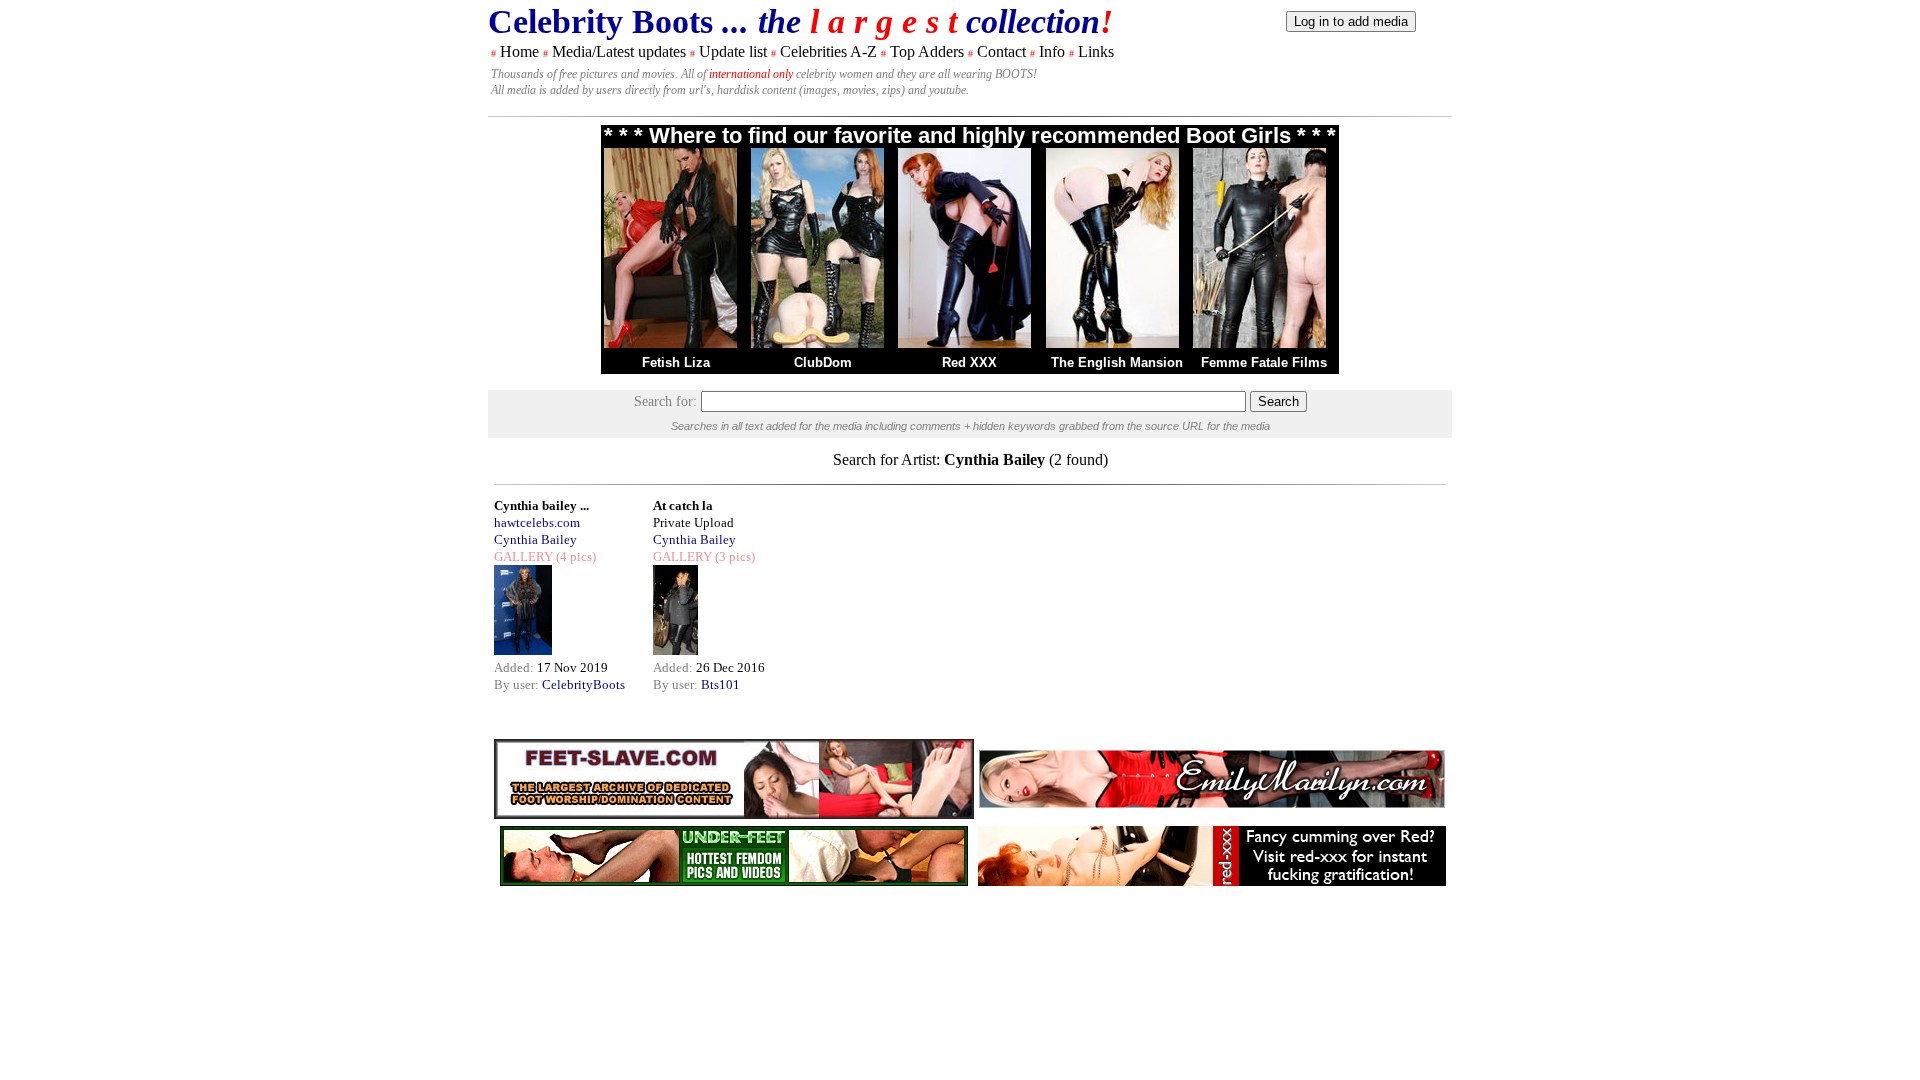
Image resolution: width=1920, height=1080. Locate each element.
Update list (733, 51)
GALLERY (523, 556)
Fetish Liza (676, 362)
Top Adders (927, 51)
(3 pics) (733, 556)
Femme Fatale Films (1264, 362)
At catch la (683, 505)
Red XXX (969, 362)
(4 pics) (574, 556)
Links (1096, 51)
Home (519, 51)
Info (1052, 51)
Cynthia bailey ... (541, 505)
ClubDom (823, 362)
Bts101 (720, 684)
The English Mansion (1117, 362)
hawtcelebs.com (537, 522)
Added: (515, 667)
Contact (1001, 51)
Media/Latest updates (619, 51)
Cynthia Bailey (535, 539)
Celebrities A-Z (828, 51)
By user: (518, 684)
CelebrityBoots (583, 684)
